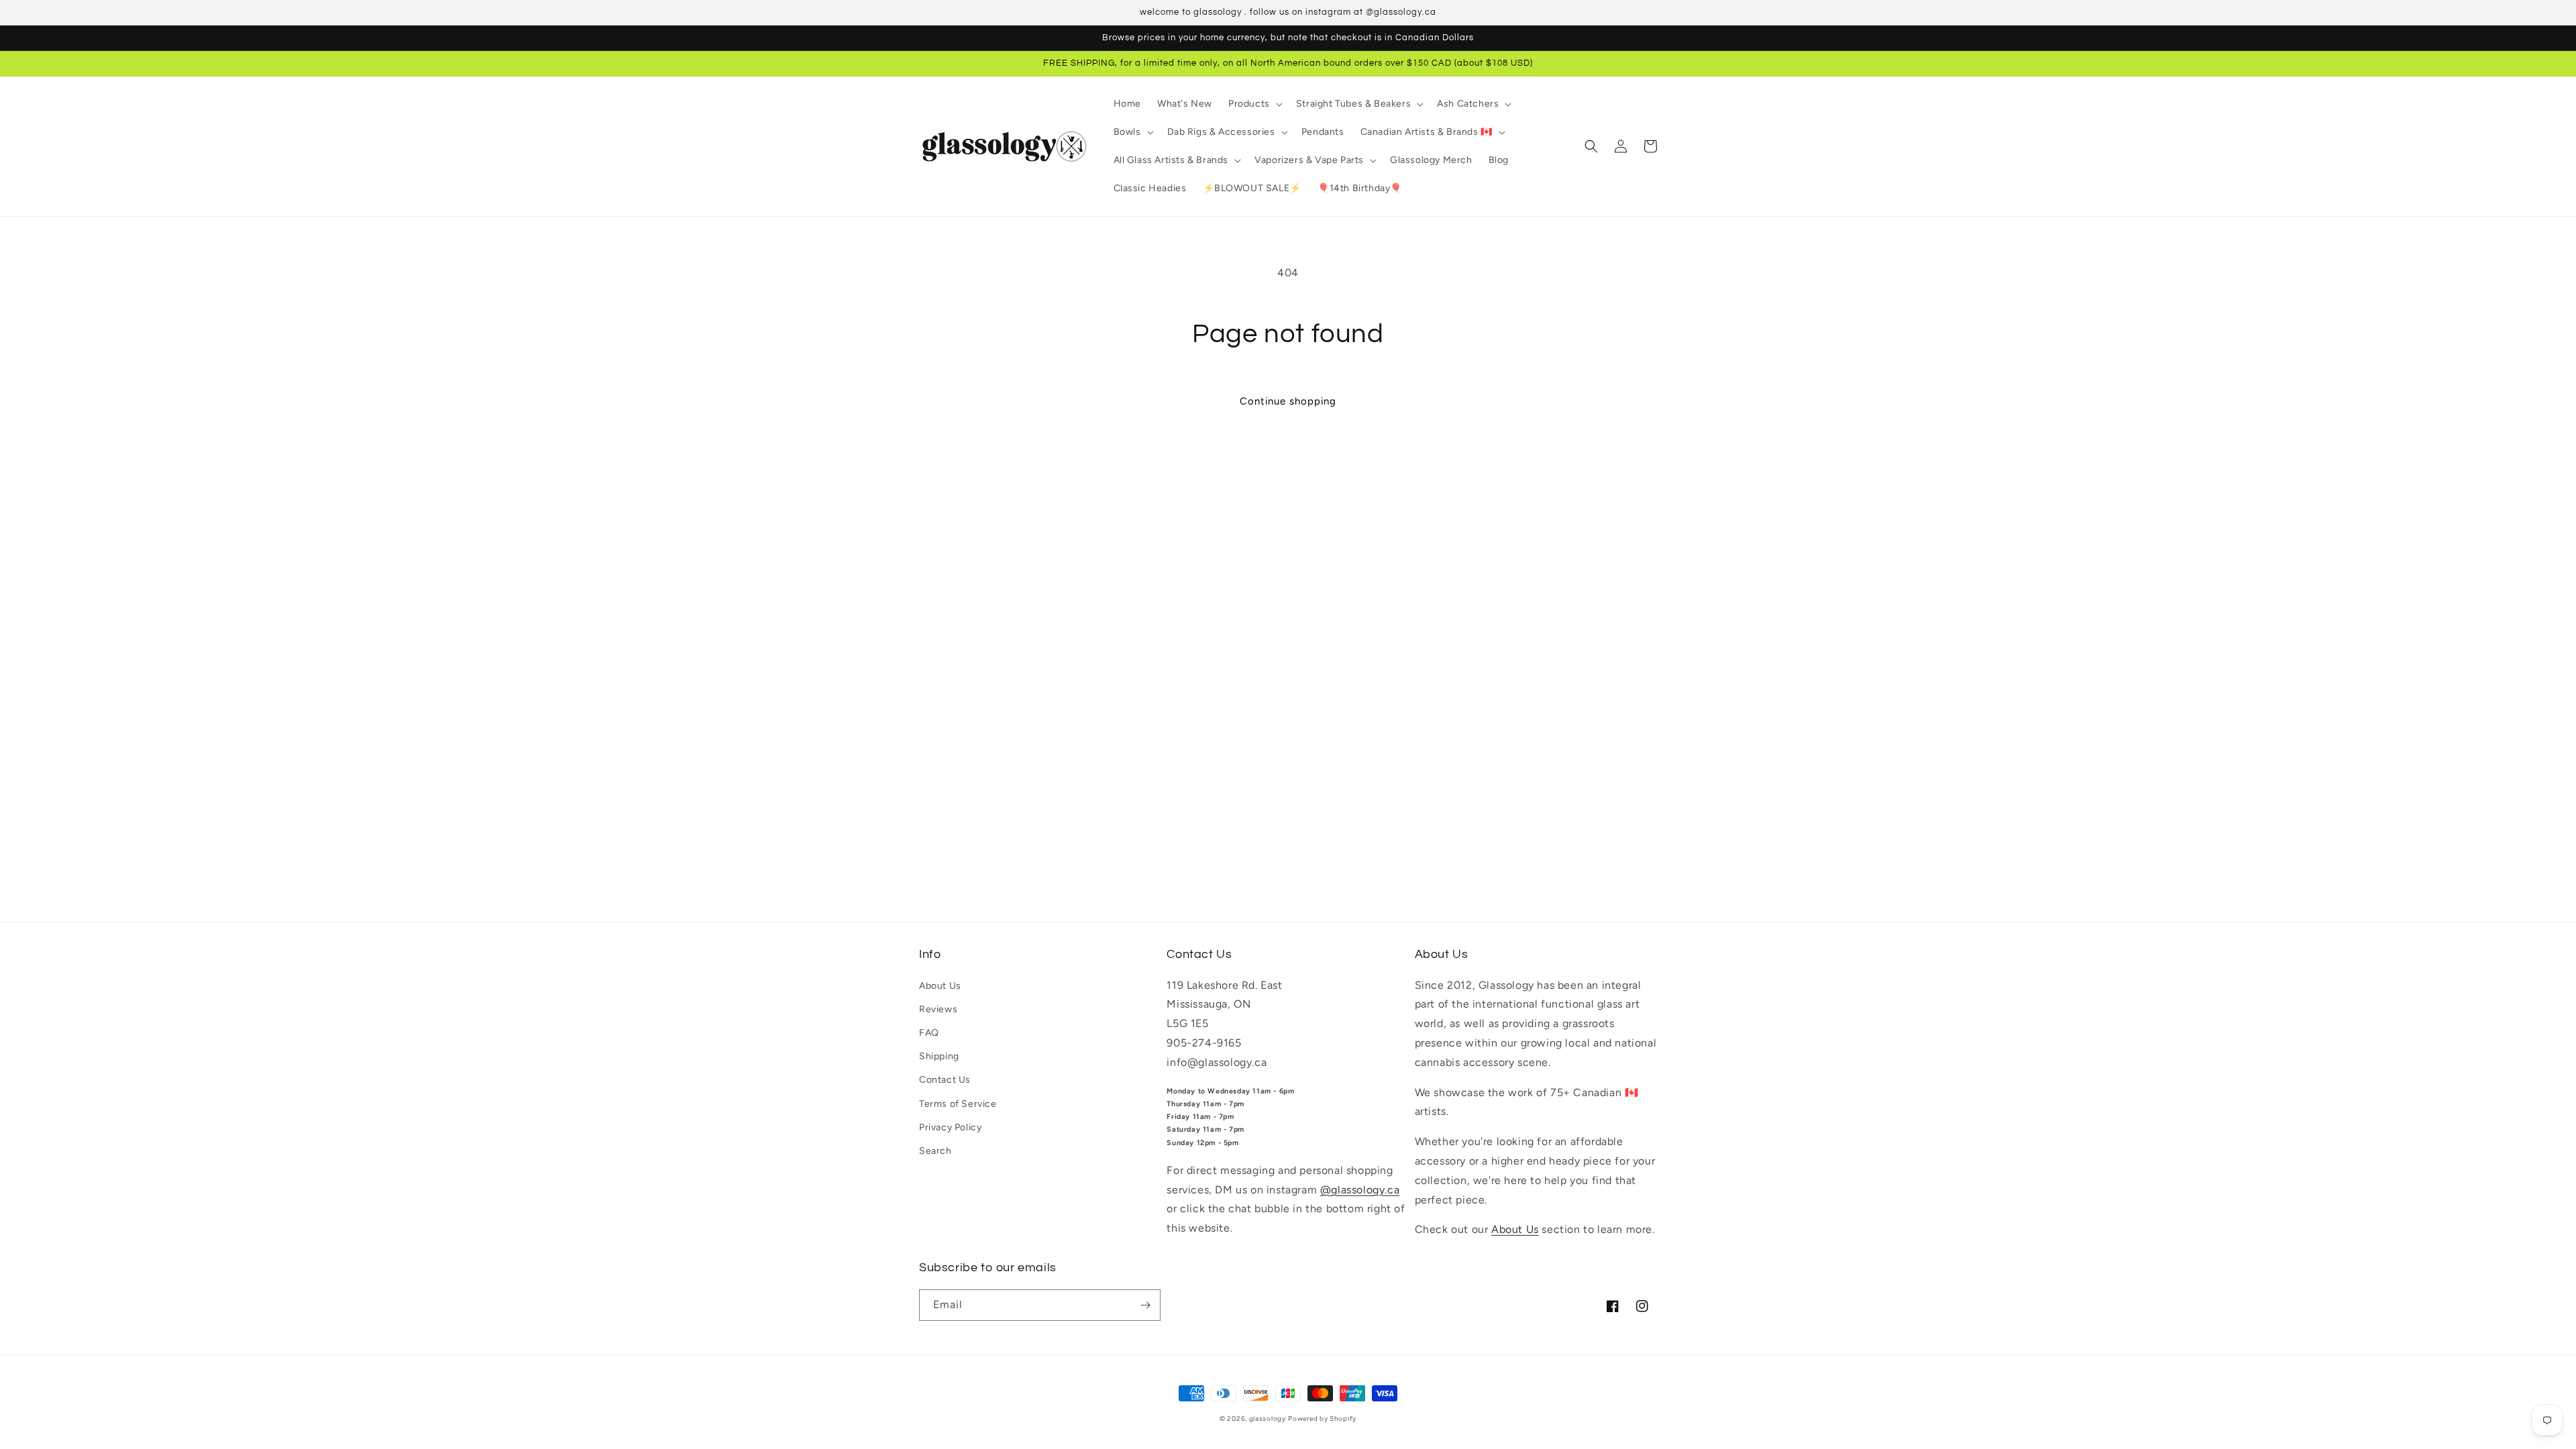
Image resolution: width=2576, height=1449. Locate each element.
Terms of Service (958, 1104)
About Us (940, 986)
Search (935, 1151)
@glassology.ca (1360, 1190)
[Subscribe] (1145, 1305)
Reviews (938, 1009)
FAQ (929, 1033)
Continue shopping (1288, 401)
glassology (1268, 1418)
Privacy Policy (950, 1127)
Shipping (939, 1056)
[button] (1254, 104)
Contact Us (945, 1080)
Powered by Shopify (1322, 1418)
